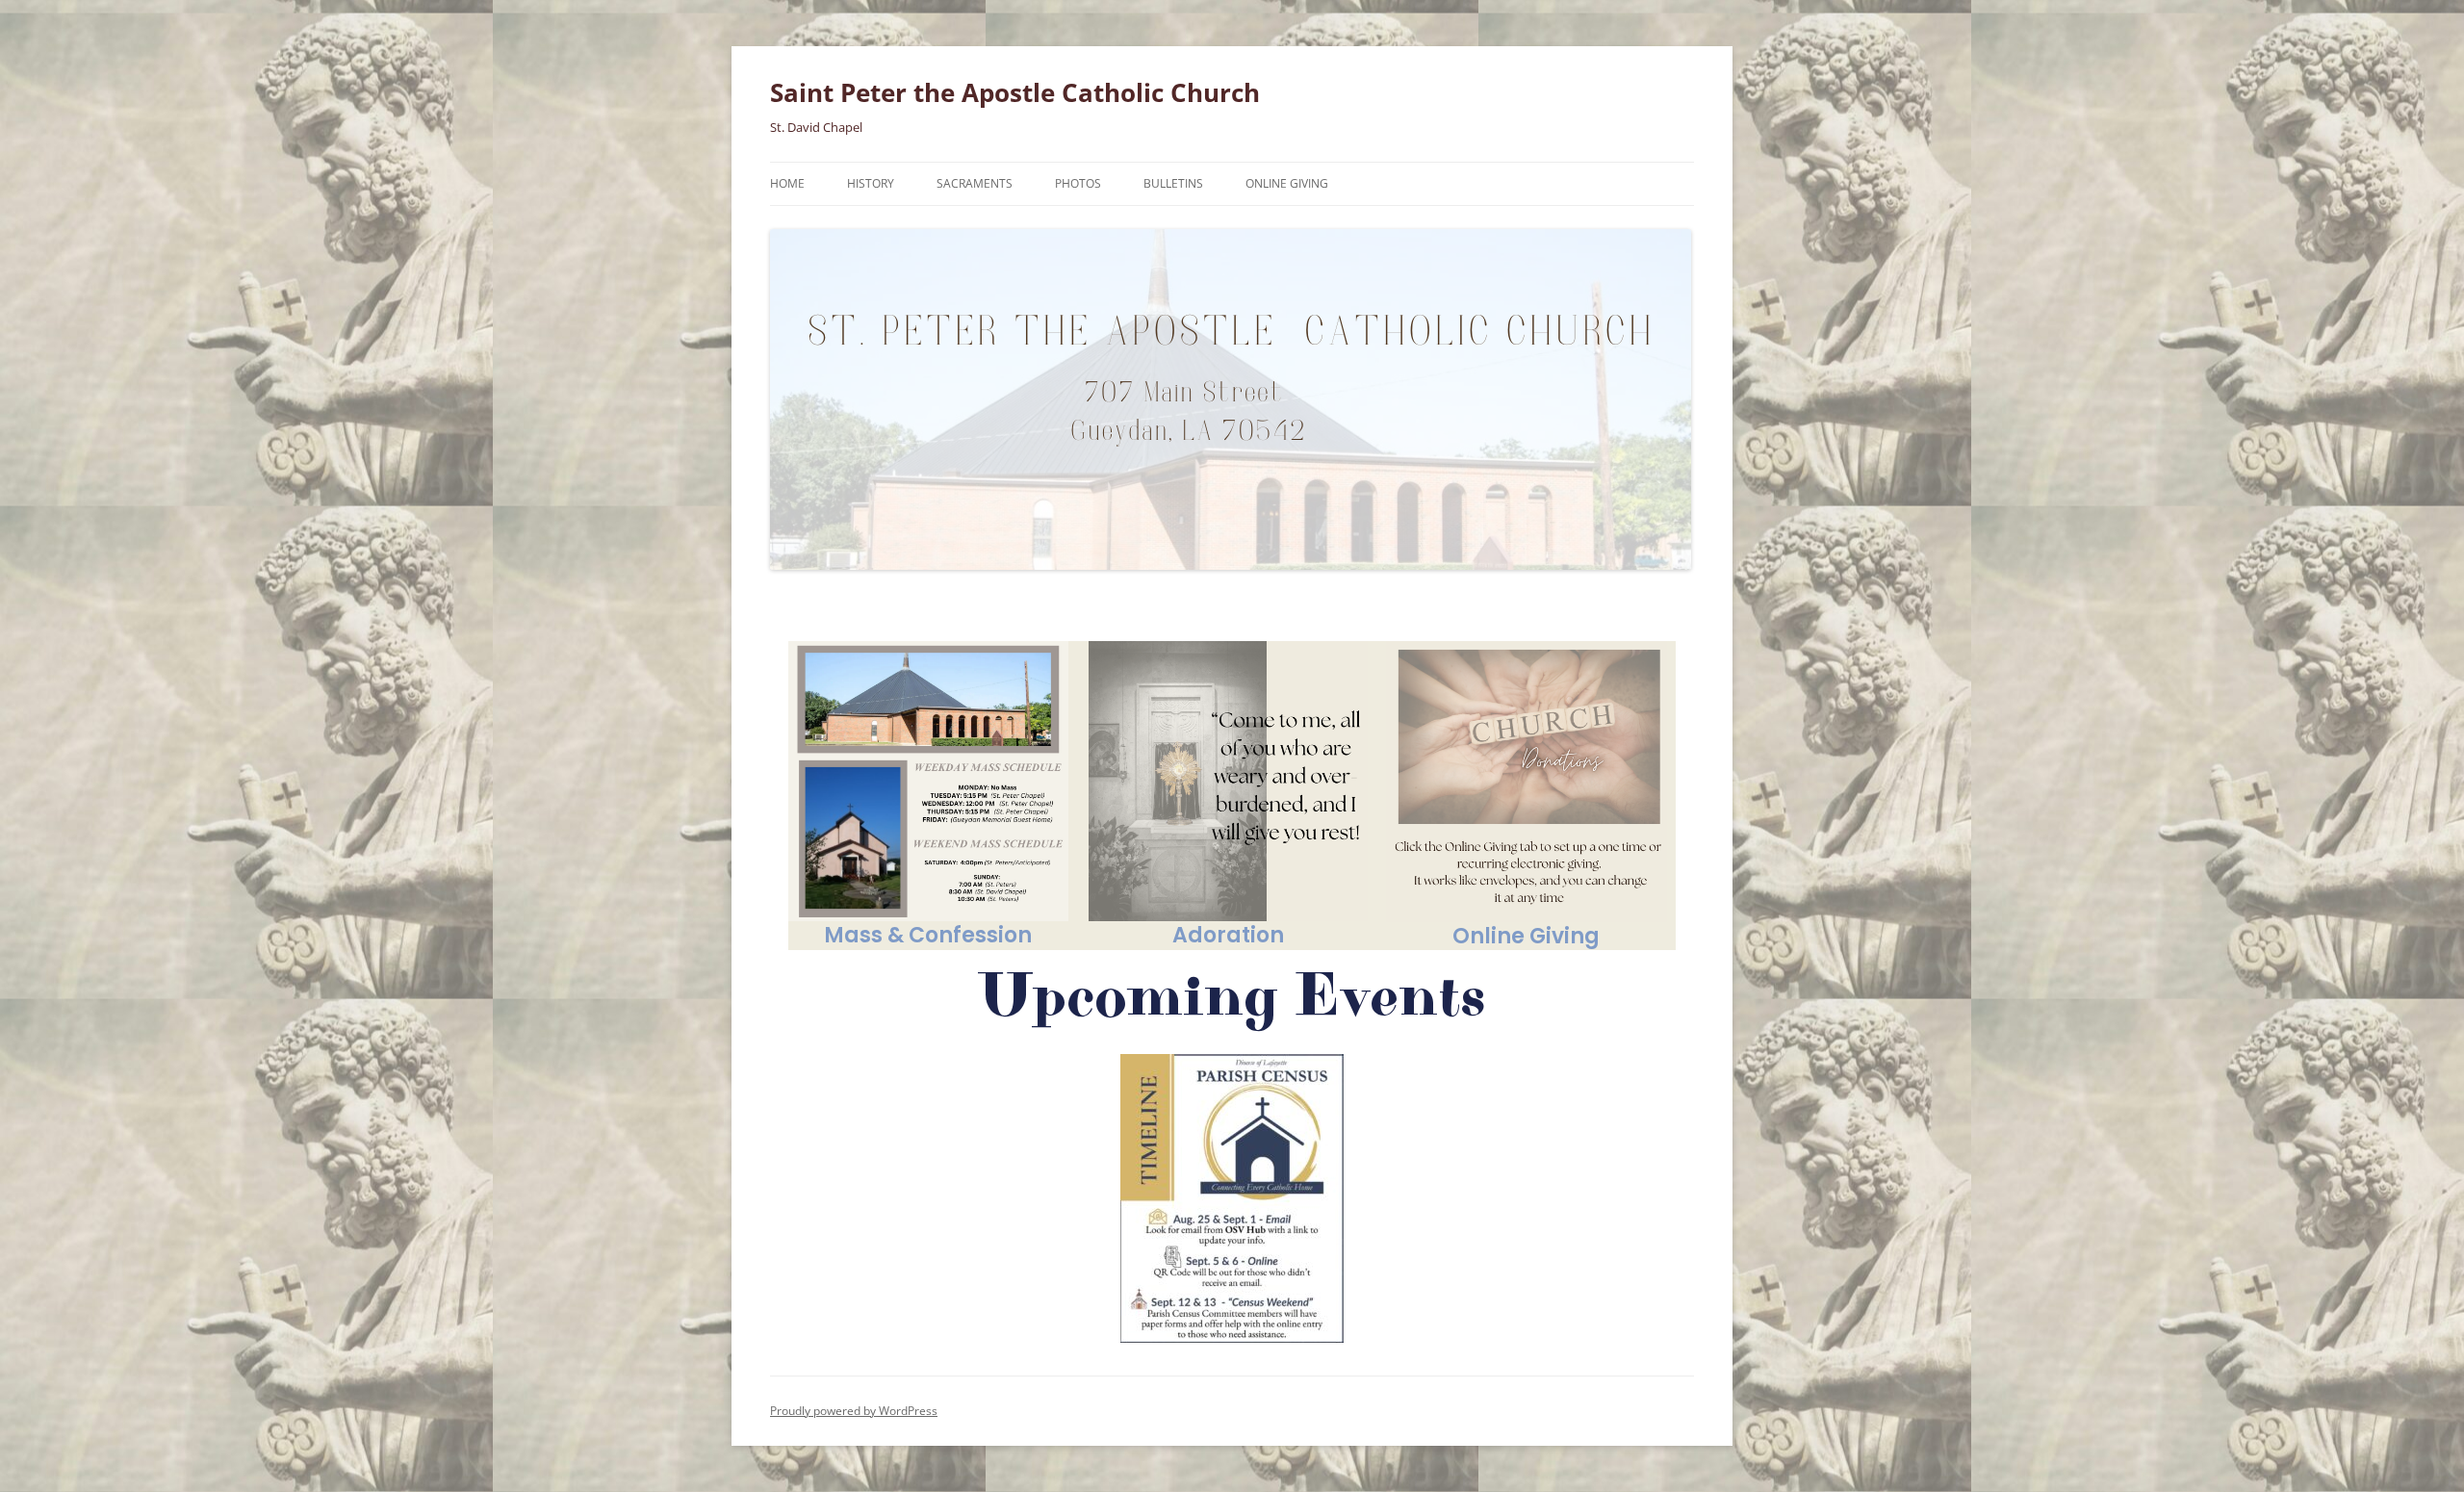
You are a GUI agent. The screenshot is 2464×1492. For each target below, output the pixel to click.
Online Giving (1287, 183)
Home (787, 183)
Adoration (1228, 935)
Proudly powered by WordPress (854, 1411)
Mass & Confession (928, 935)
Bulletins (1173, 183)
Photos (1078, 183)
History (871, 183)
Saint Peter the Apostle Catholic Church (1015, 92)
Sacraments (975, 183)
